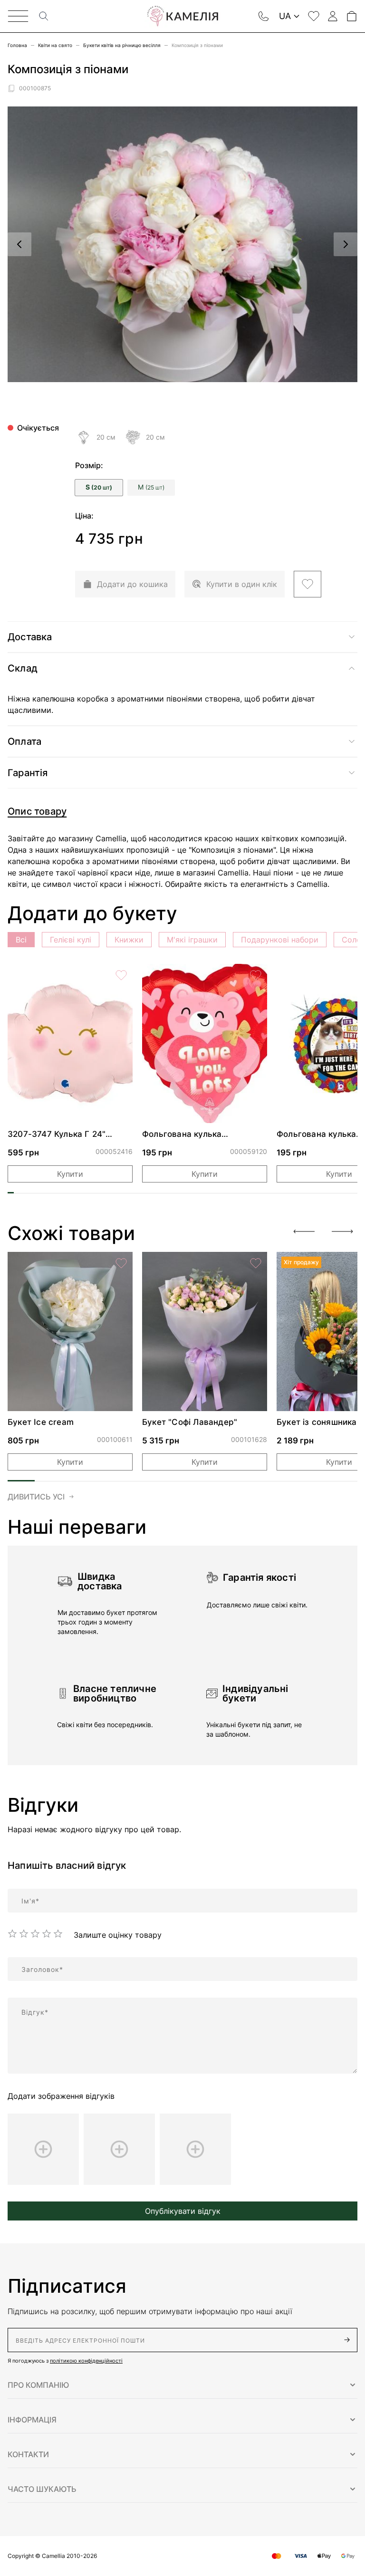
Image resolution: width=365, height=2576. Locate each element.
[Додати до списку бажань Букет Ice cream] (121, 1263)
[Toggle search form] (44, 16)
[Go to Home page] (182, 16)
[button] (182, 2385)
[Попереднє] (19, 244)
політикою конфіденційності (86, 2361)
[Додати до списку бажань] (307, 584)
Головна (17, 45)
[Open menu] (18, 16)
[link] (70, 1043)
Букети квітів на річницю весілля (122, 45)
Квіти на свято (55, 45)
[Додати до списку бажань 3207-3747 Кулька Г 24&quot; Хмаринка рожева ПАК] (121, 975)
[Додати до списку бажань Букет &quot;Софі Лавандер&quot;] (256, 1263)
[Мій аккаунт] (333, 16)
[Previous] (304, 1231)
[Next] (342, 1231)
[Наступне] (346, 244)
